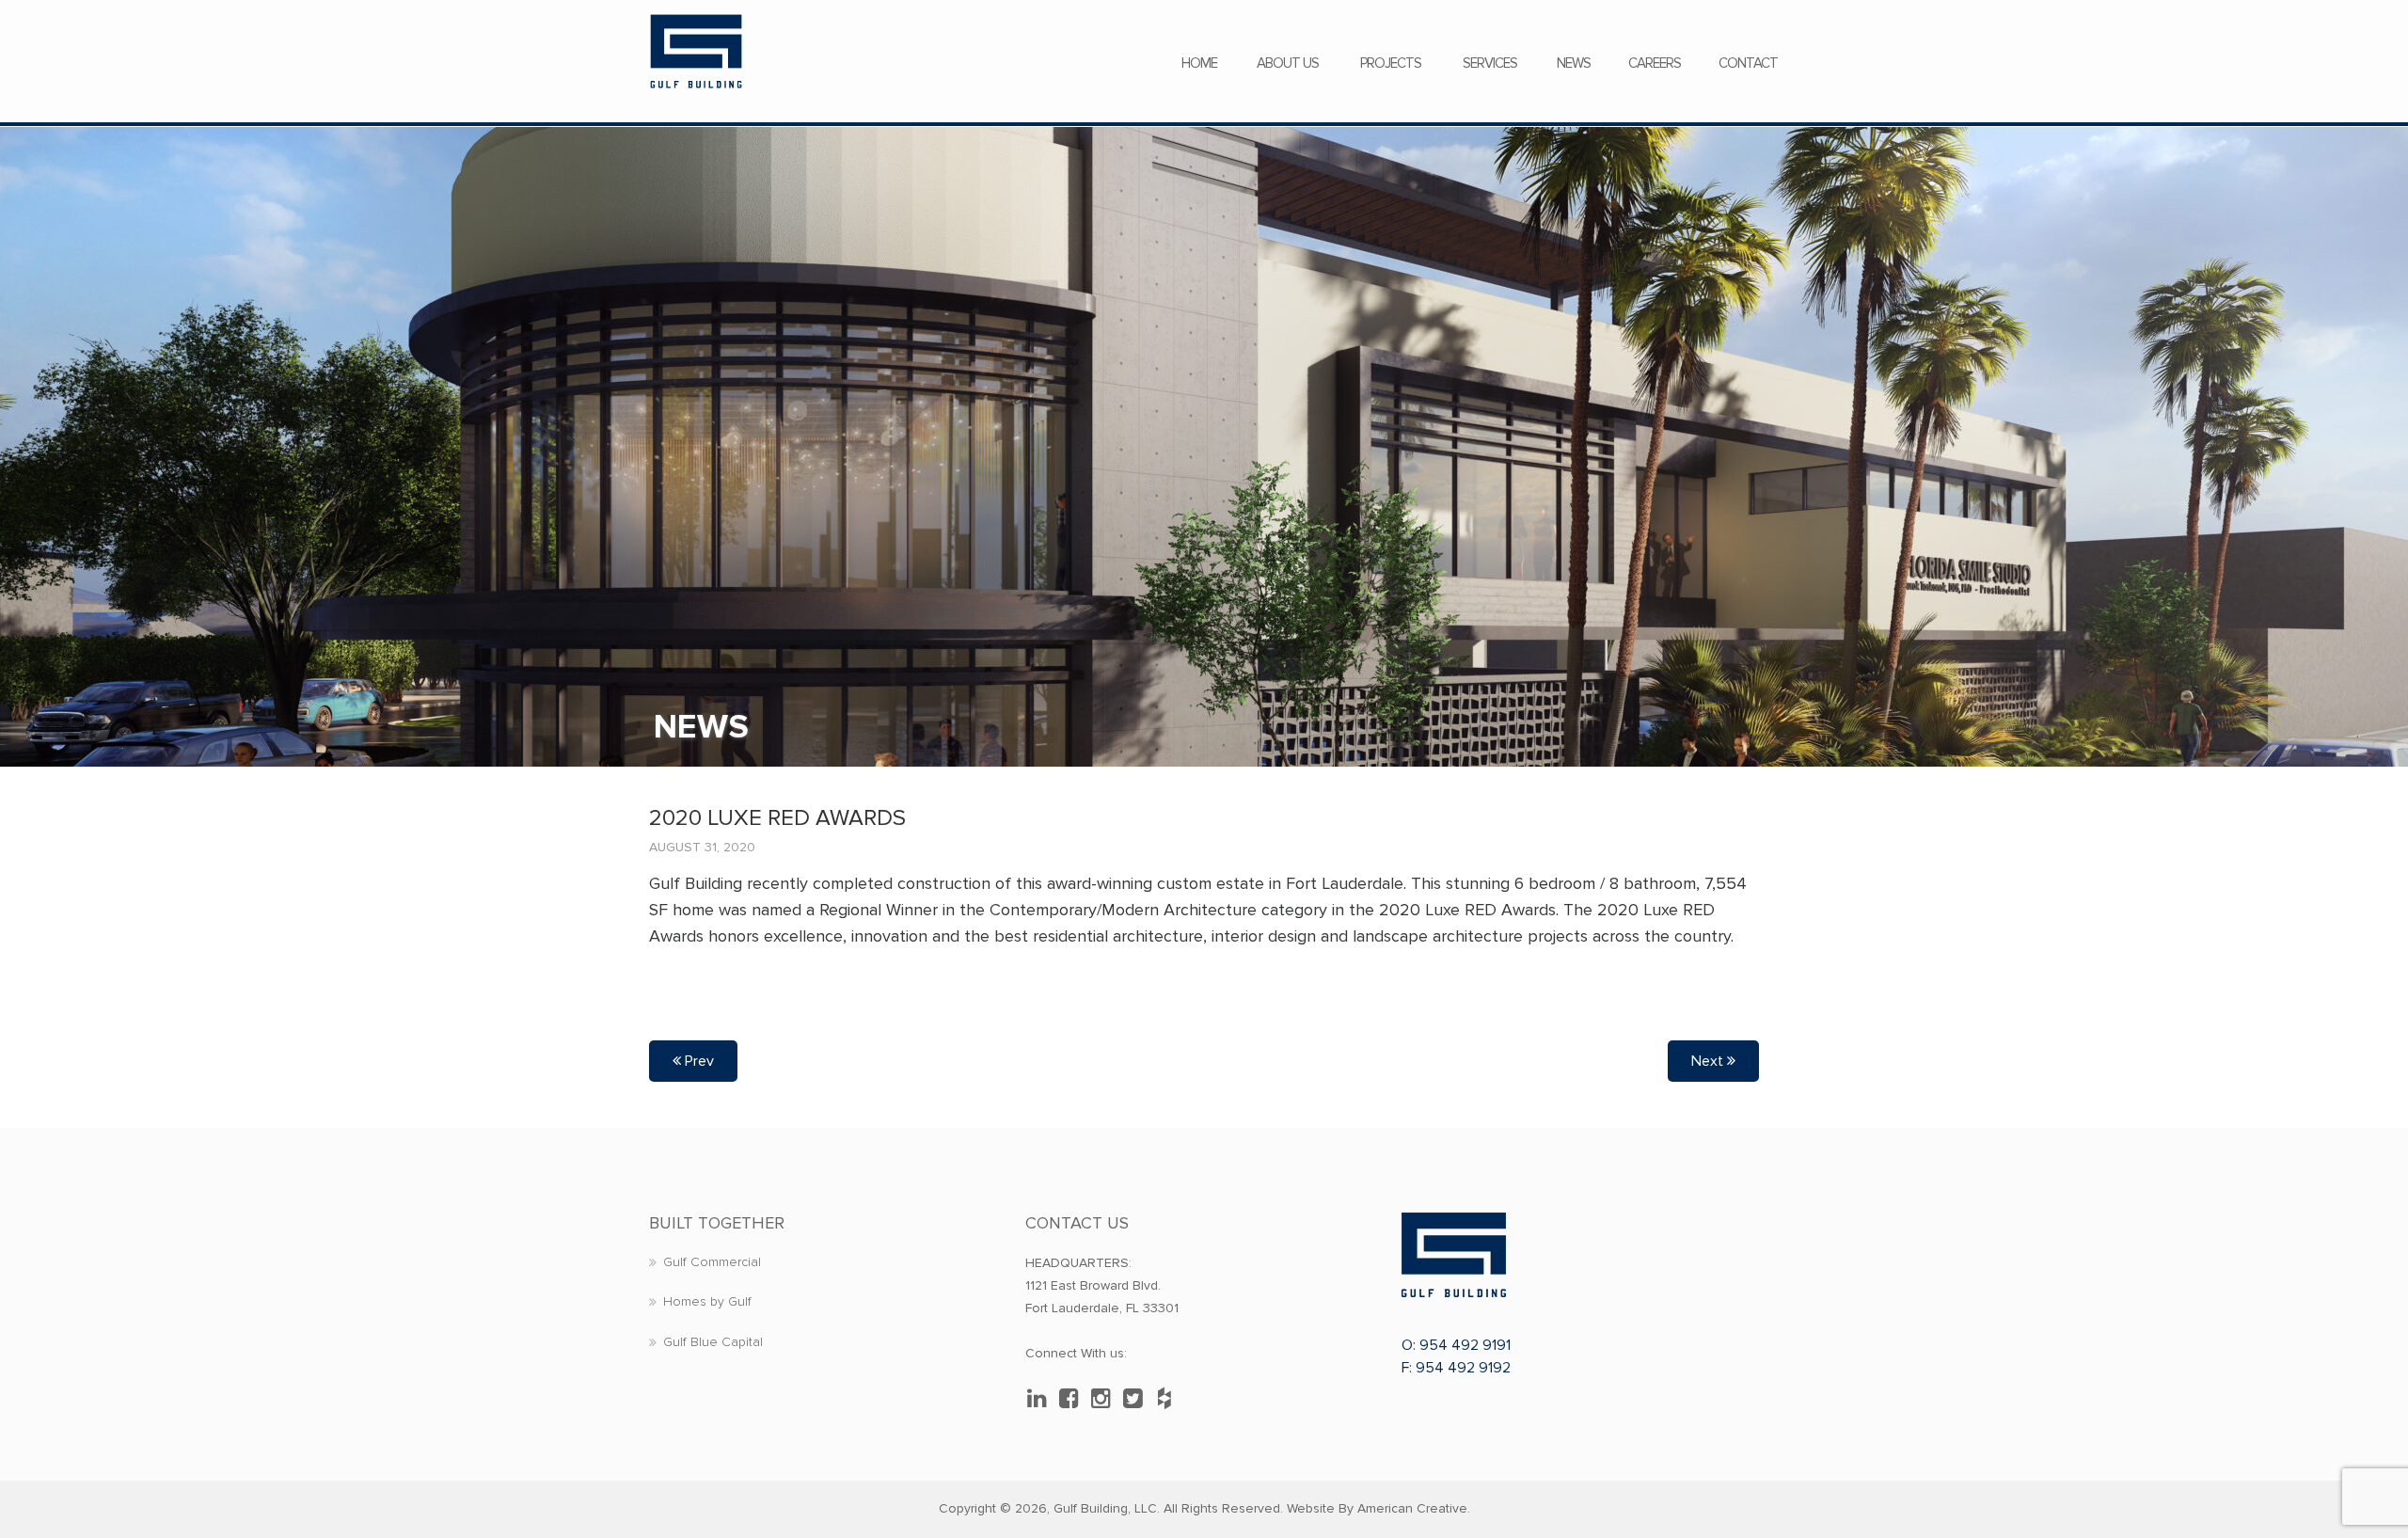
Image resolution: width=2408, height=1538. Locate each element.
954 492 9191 (1465, 1345)
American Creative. (1414, 1508)
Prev (697, 1061)
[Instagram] (1105, 1399)
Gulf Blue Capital (713, 1342)
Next (1709, 1061)
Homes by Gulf (707, 1301)
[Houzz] (1169, 1399)
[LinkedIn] (1041, 1399)
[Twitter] (1137, 1399)
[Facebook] (1073, 1399)
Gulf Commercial (712, 1262)
